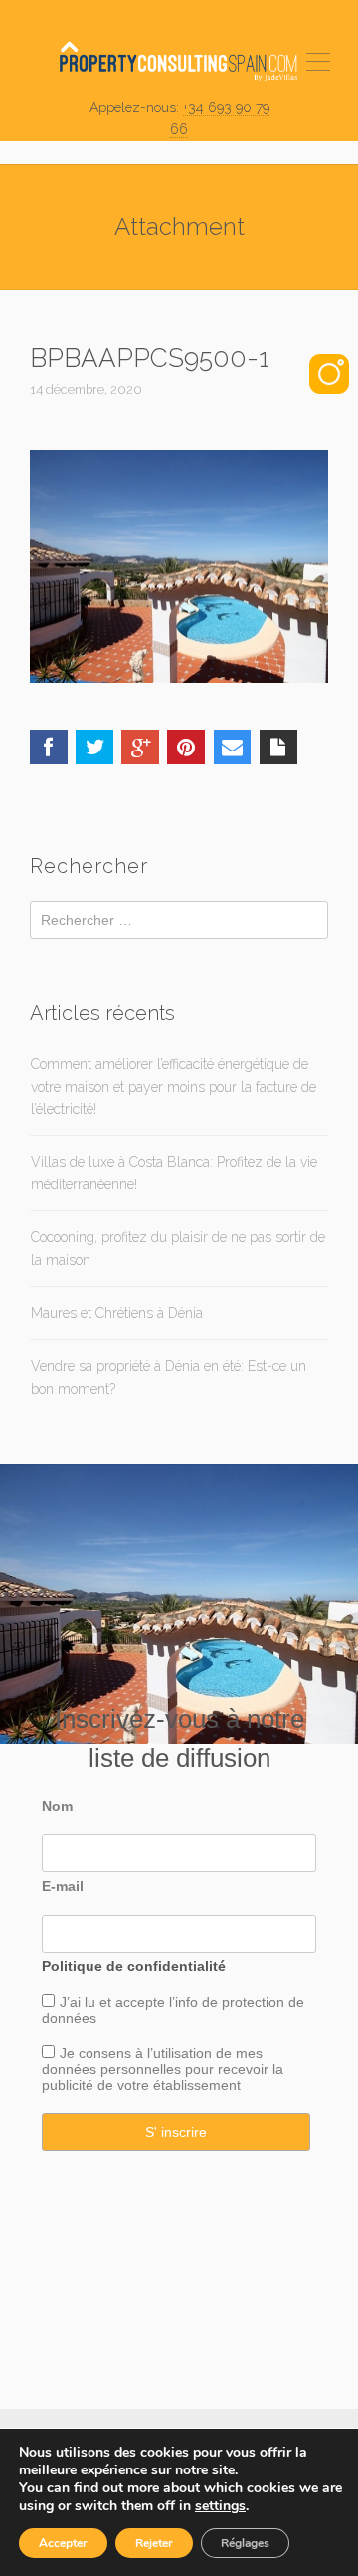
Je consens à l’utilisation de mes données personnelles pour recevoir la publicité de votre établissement (163, 2069)
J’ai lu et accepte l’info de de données (173, 2010)
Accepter (63, 2543)
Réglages (245, 2543)
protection (251, 2002)
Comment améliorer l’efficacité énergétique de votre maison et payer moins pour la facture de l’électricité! (174, 1086)
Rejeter (154, 2543)
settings (220, 2506)
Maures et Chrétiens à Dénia (117, 1313)
